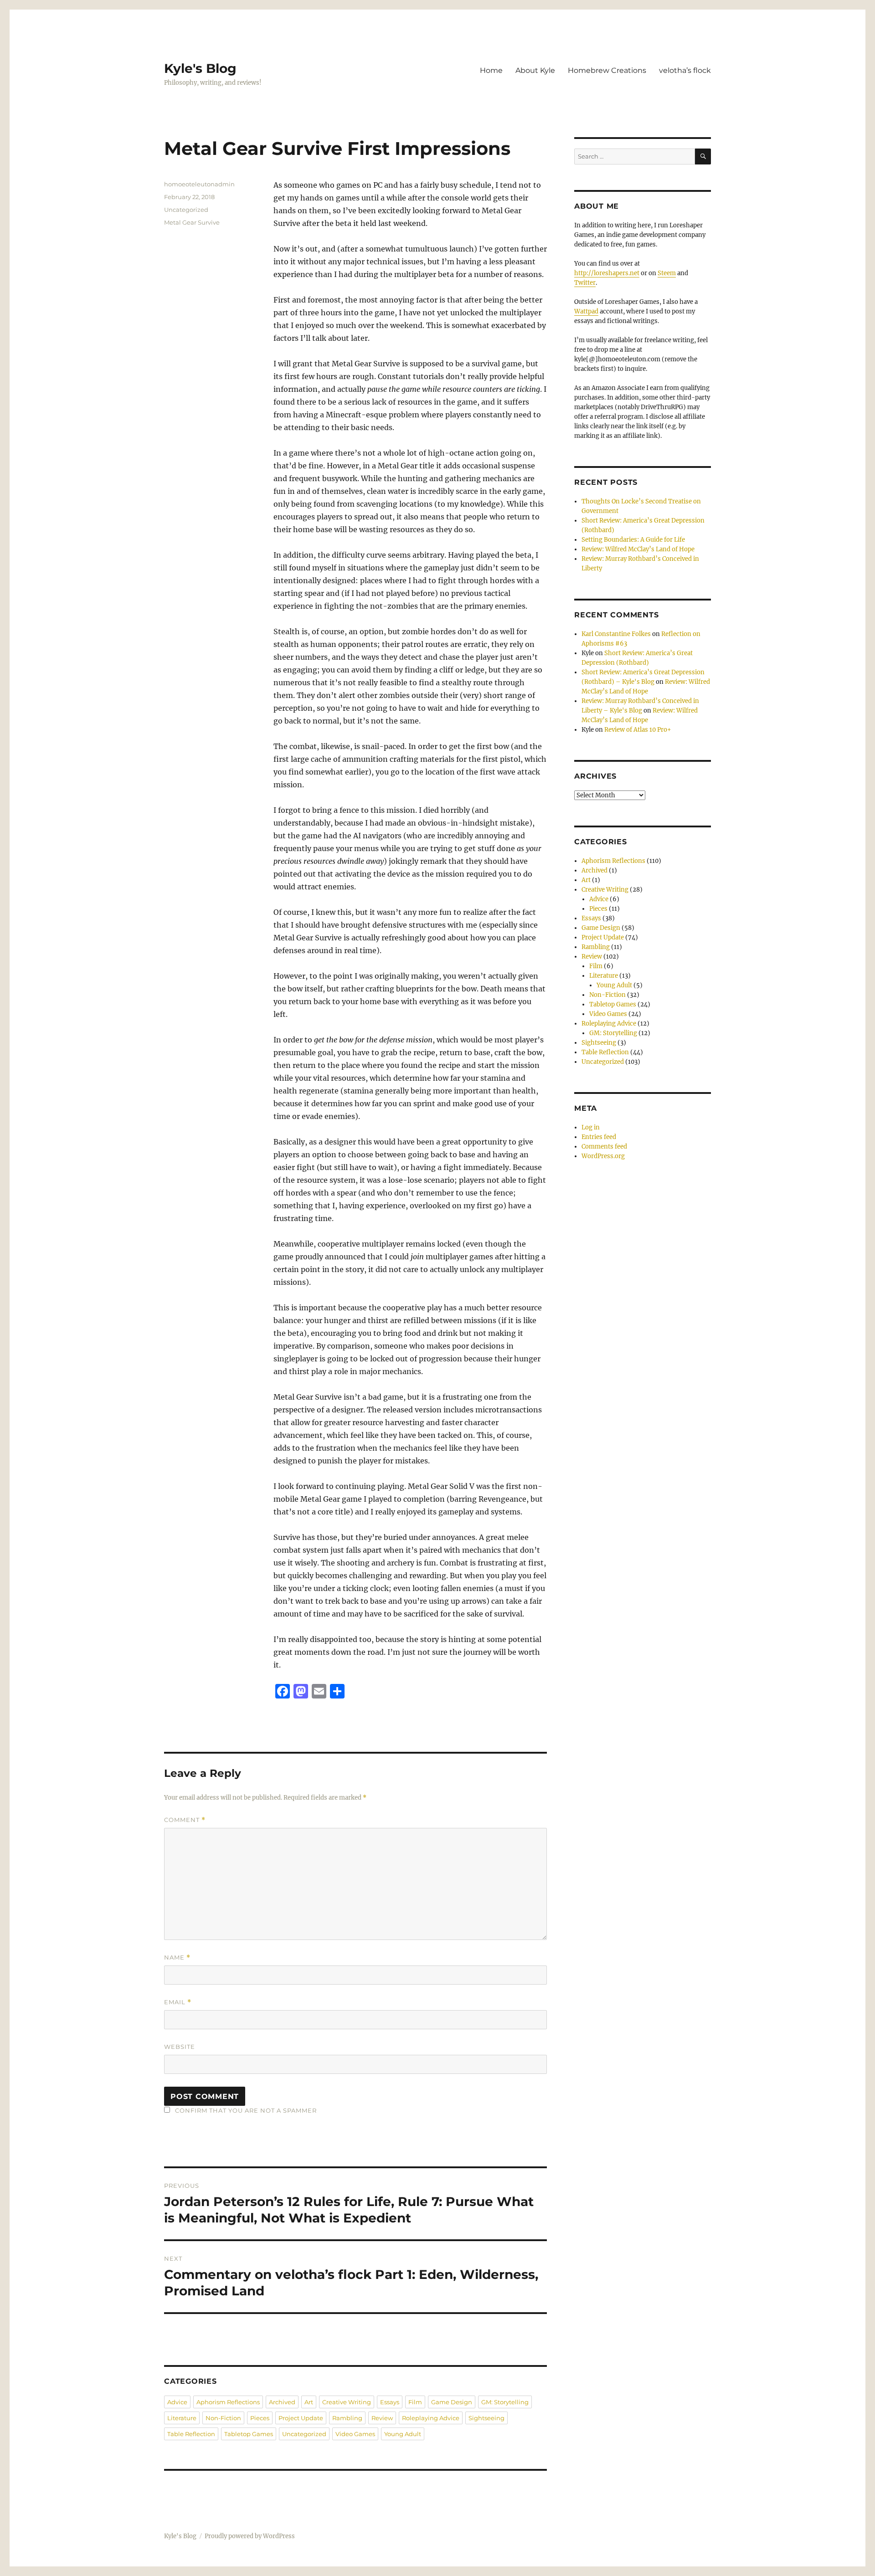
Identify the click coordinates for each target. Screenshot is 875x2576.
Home (491, 70)
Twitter (585, 283)
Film (415, 2402)
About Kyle (535, 70)
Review (382, 2418)
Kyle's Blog (200, 68)
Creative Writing (347, 2402)
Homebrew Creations (607, 70)
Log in (591, 1127)
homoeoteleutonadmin (199, 184)
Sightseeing (486, 2418)
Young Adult (403, 2434)
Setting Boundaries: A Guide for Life (633, 540)
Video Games (355, 2434)
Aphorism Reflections (228, 2402)
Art (309, 2402)
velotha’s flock (685, 70)
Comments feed (604, 1147)
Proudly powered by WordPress (250, 2536)
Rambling (347, 2418)
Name (177, 1958)
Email (178, 2002)
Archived (282, 2402)
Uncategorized (186, 210)
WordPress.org (603, 1156)
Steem (667, 273)
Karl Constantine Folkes (616, 634)
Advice (177, 2402)
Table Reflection (191, 2434)
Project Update (301, 2418)
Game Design (452, 2402)
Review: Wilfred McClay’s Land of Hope (638, 549)
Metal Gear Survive (192, 222)
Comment (185, 1820)
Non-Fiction (223, 2418)
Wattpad (586, 311)
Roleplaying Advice (431, 2418)
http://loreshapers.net (607, 273)
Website (180, 2047)
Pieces (260, 2418)
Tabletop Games (249, 2434)
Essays (390, 2402)
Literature (182, 2418)
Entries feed (599, 1137)
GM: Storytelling (505, 2402)
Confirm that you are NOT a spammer (245, 2110)
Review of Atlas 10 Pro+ (638, 730)
